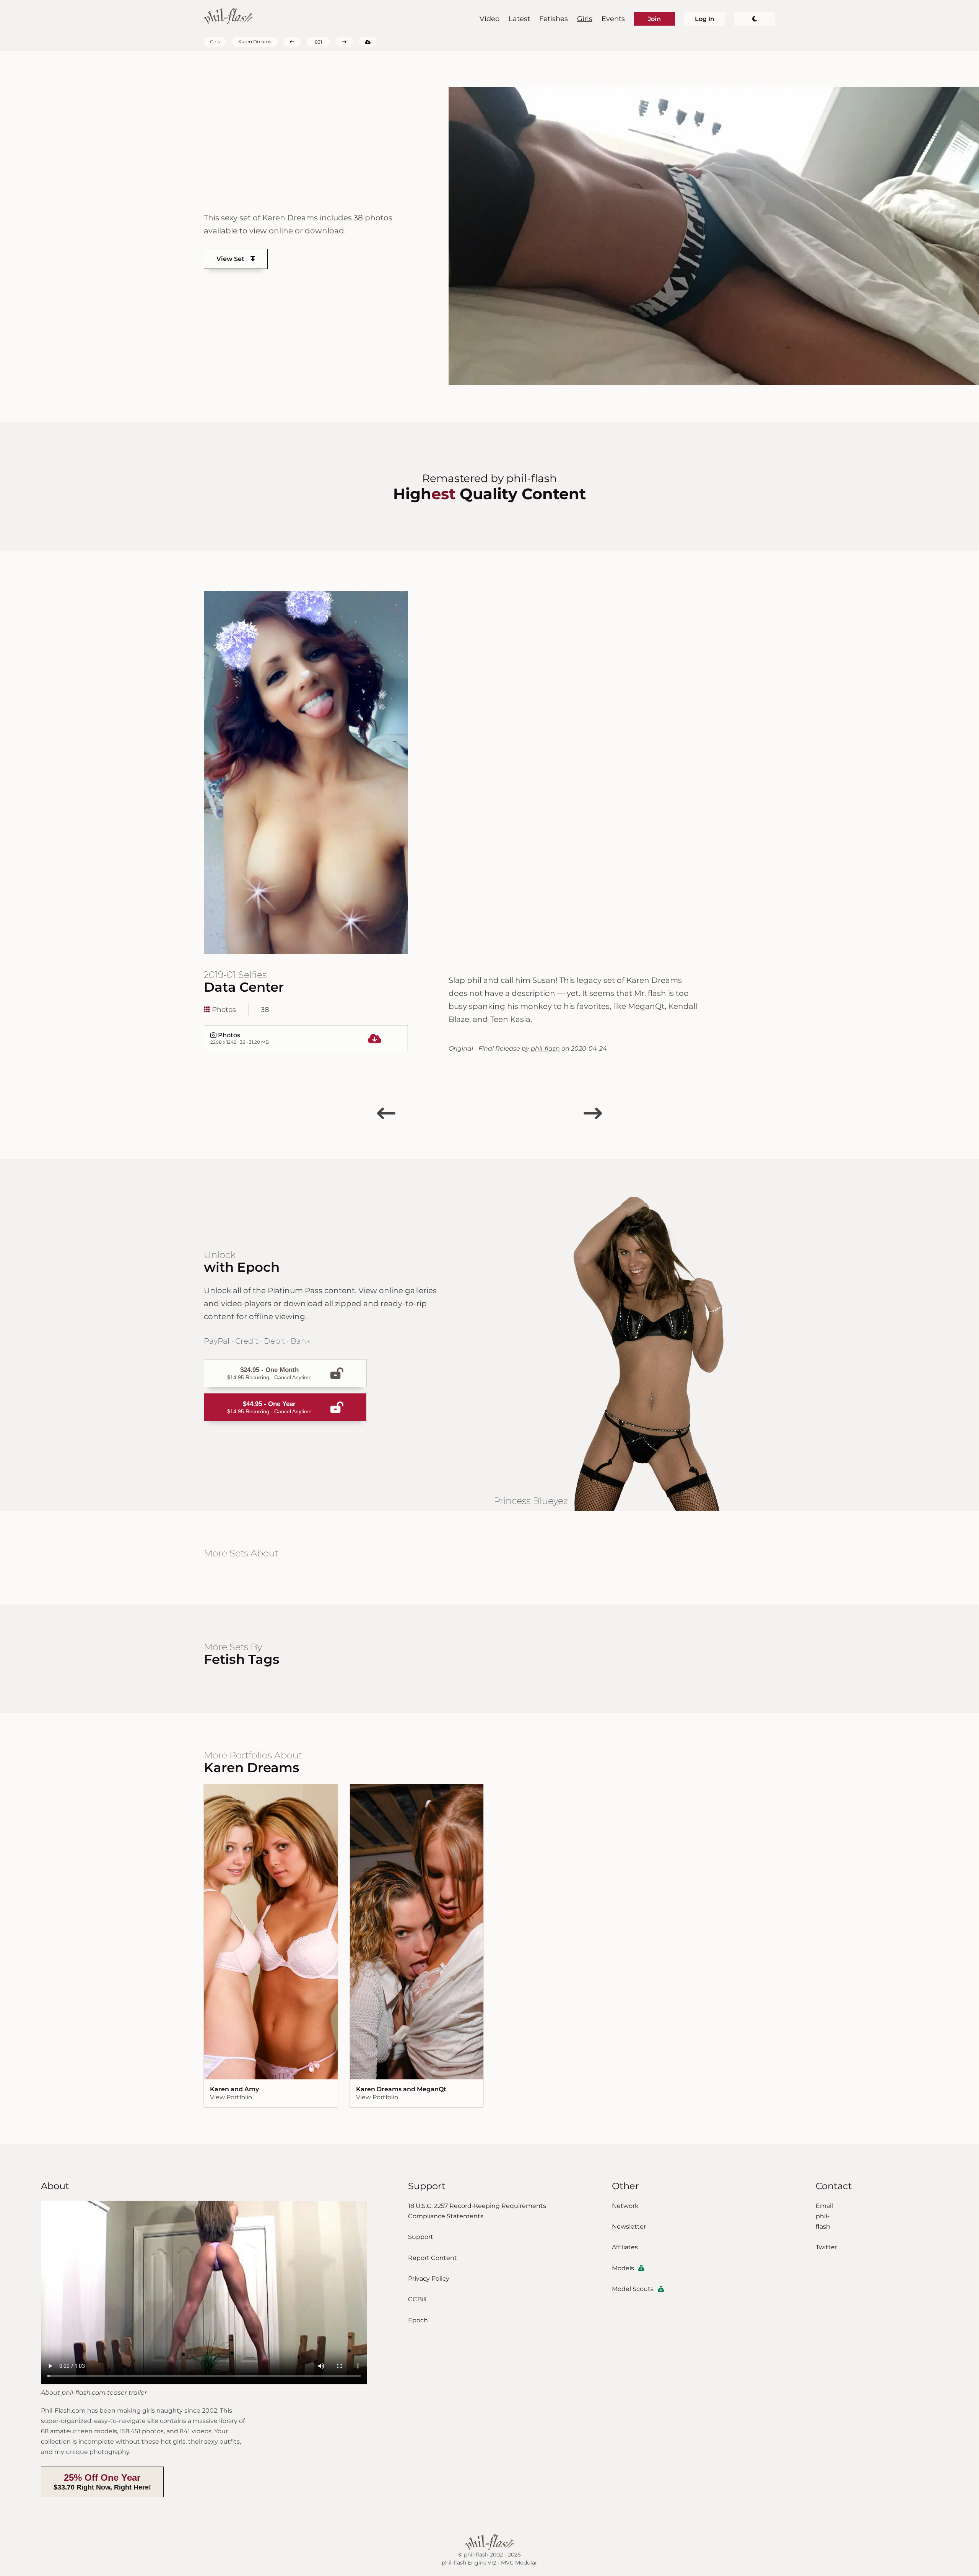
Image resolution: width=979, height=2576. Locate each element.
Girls (585, 19)
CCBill (417, 2299)
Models (623, 2268)
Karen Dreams (255, 42)
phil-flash (545, 1048)
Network (625, 2206)
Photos (223, 1010)
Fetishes (554, 19)
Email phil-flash (824, 2216)
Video (489, 19)
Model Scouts (633, 2289)
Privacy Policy (429, 2279)
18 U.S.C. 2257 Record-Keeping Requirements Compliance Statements (477, 2211)
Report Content (433, 2258)
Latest (519, 19)
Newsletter (629, 2227)
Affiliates (625, 2247)
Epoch (418, 2320)
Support (421, 2237)
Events (613, 19)
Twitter (826, 2247)
